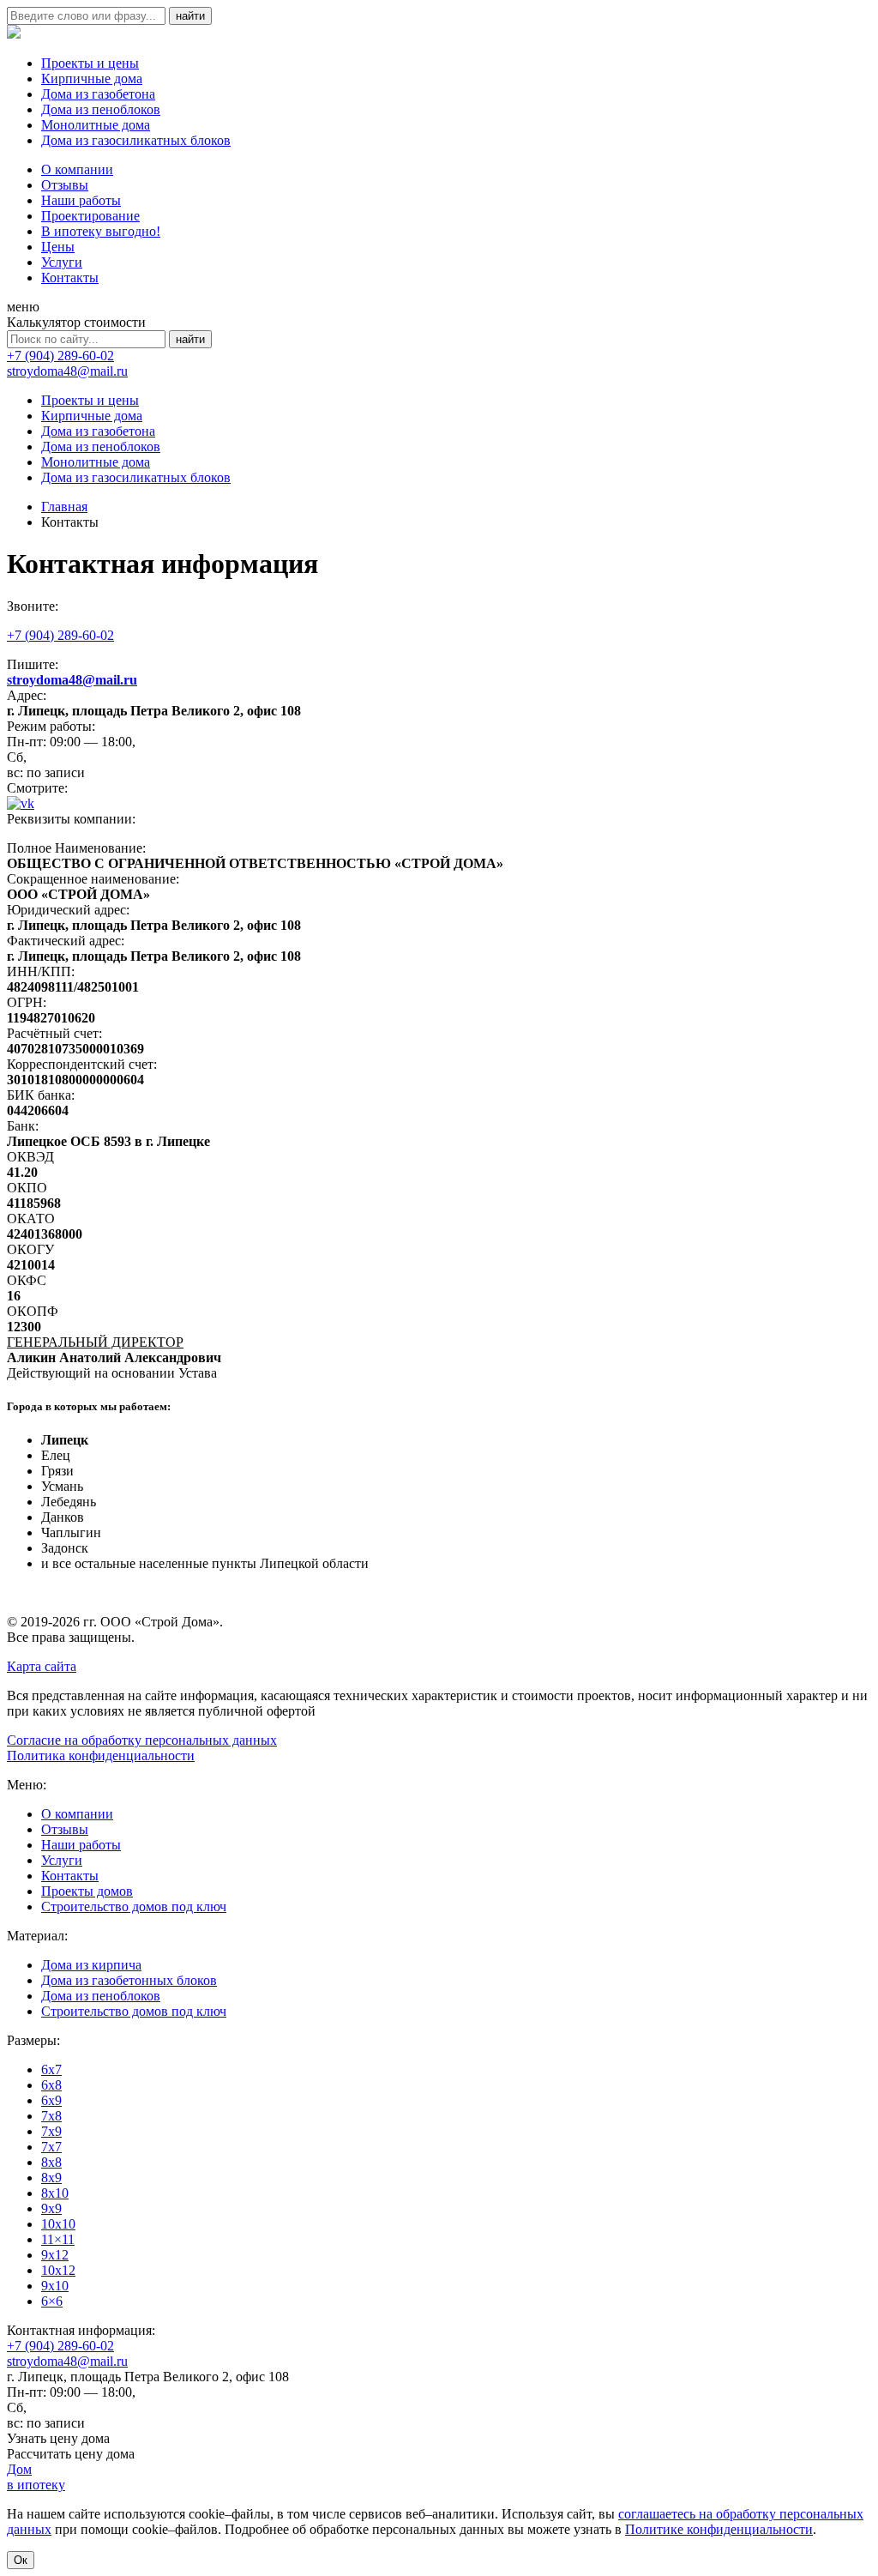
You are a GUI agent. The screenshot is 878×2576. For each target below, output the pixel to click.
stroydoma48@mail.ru (67, 371)
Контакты (70, 278)
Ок (21, 2560)
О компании (77, 169)
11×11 (58, 2239)
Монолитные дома (96, 125)
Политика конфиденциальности (101, 1756)
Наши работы (81, 200)
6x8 (51, 2085)
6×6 (52, 2301)
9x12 (55, 2255)
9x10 (55, 2286)
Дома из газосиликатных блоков (136, 140)
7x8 (51, 2116)
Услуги (62, 262)
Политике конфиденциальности (719, 2529)
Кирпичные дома (92, 78)
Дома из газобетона (98, 94)
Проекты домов (87, 1891)
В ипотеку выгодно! (101, 231)
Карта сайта (42, 1666)
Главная (64, 507)
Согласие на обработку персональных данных (142, 1740)
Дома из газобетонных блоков (129, 1980)
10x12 (58, 2270)
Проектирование (90, 216)
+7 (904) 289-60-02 (60, 356)
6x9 (51, 2100)
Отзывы (65, 185)
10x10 (58, 2224)
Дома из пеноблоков (101, 109)
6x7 (51, 2069)
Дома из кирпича (91, 1965)
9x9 (51, 2208)
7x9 (51, 2131)
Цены (58, 247)
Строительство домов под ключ (134, 1906)
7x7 (51, 2147)
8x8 (51, 2162)
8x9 (51, 2178)
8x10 (55, 2193)
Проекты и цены (90, 63)
